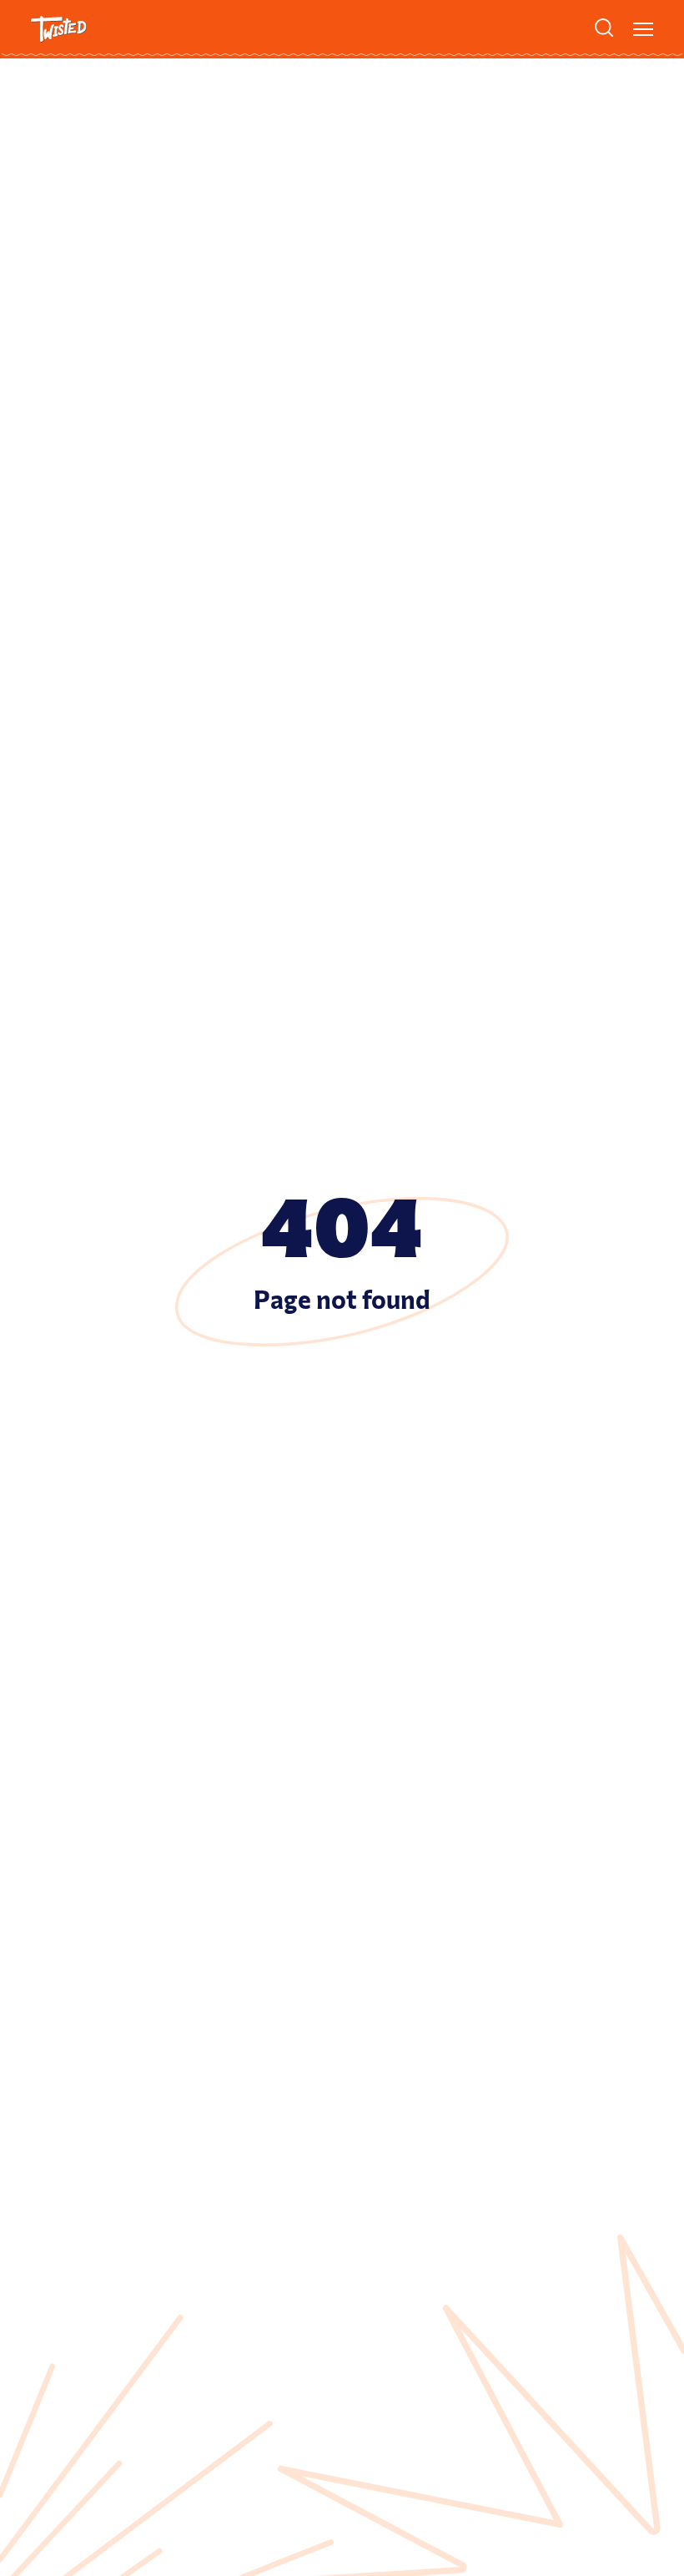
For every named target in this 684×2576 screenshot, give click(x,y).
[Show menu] (643, 29)
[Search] (604, 28)
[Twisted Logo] (59, 29)
